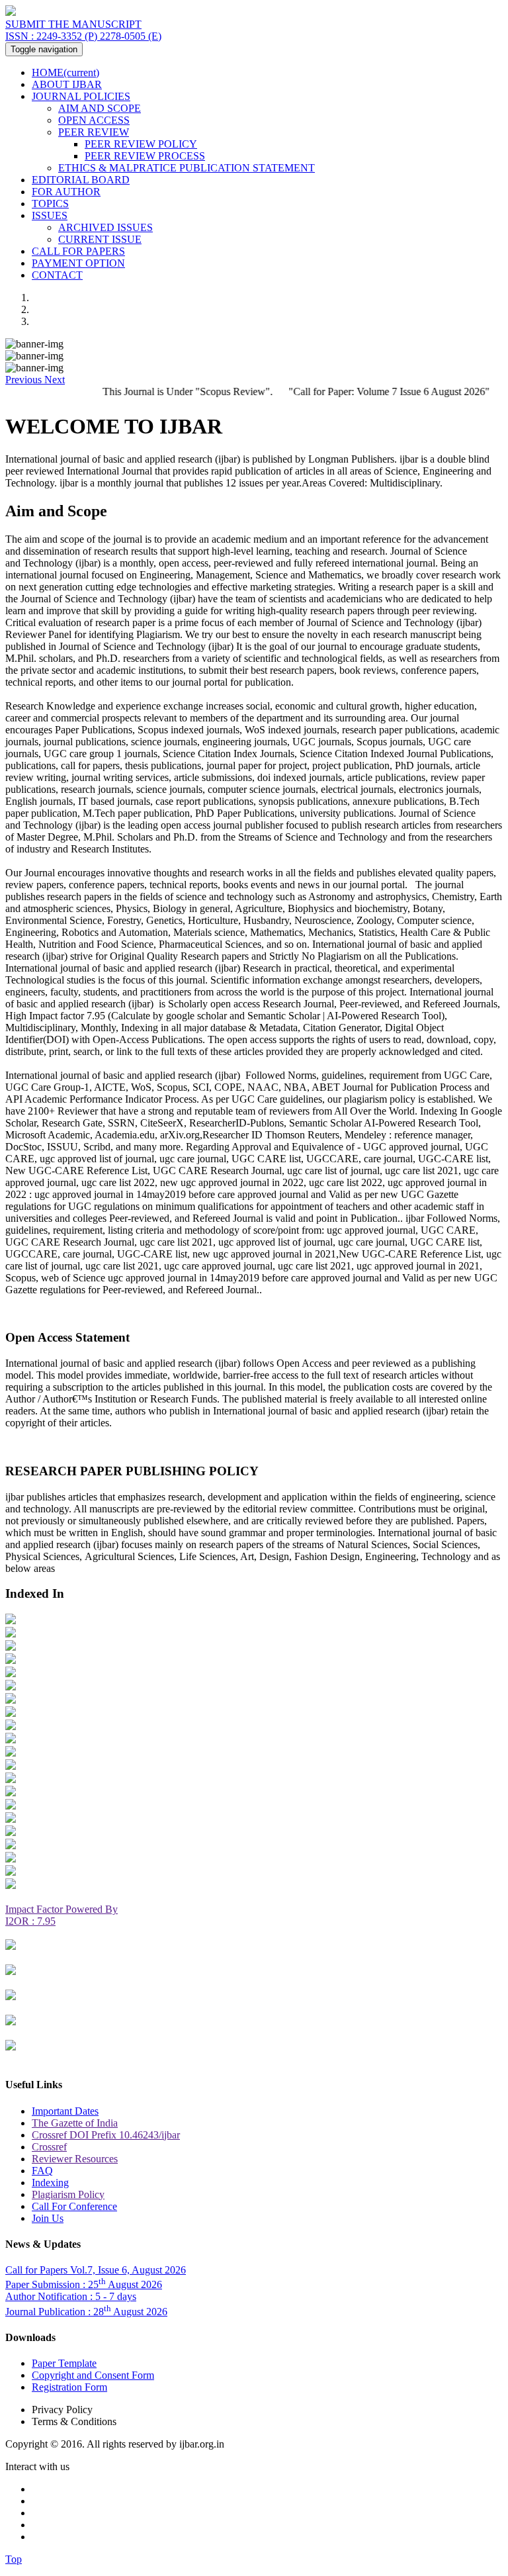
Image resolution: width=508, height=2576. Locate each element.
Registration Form (69, 2387)
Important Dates (65, 2111)
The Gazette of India (75, 2123)
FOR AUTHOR (66, 192)
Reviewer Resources (75, 2159)
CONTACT (57, 275)
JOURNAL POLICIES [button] (81, 96)
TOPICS (50, 204)
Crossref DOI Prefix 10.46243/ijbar (106, 2135)
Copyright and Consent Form (93, 2375)
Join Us (48, 2218)
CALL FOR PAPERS (78, 251)
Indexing (50, 2183)
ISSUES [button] (50, 215)
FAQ (42, 2171)
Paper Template (64, 2363)
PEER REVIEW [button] (94, 132)
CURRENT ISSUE (100, 239)
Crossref (49, 2147)
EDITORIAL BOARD (81, 180)
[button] (25, 380)
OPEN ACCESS (94, 120)
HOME (65, 72)
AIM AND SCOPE (100, 108)
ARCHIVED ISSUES (106, 227)
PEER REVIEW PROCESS (145, 156)
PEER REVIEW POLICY (141, 144)
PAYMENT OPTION (78, 263)
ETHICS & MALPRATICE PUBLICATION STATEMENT (187, 168)
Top (14, 2559)
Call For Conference (74, 2206)
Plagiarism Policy (68, 2194)
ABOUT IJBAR (67, 84)
